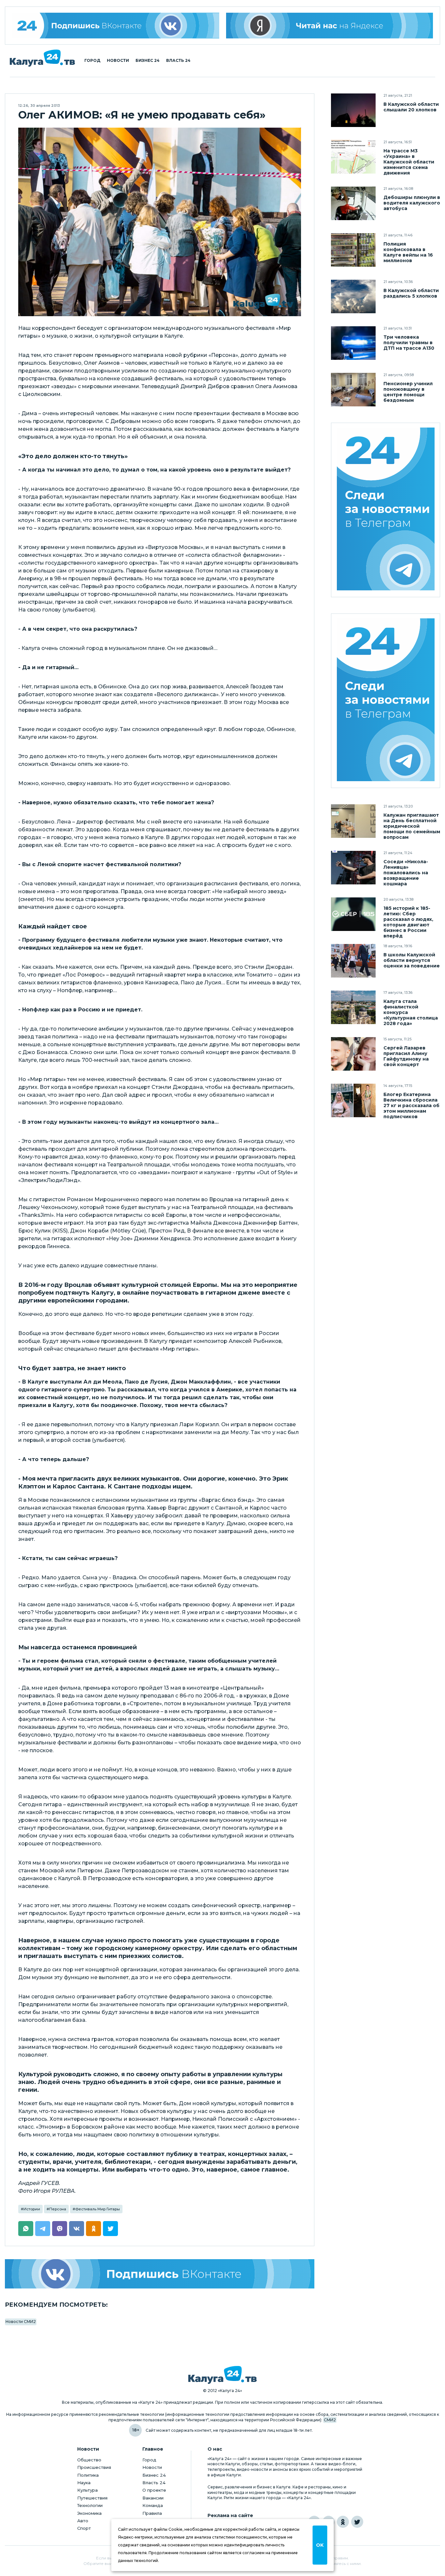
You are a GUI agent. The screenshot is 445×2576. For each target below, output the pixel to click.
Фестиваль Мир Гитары (98, 2209)
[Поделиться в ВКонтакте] (77, 2229)
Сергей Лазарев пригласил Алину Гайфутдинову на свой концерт (406, 1056)
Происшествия (94, 2467)
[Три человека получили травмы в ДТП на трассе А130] (353, 343)
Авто (83, 2521)
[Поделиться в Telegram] (43, 2229)
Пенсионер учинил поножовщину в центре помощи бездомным (408, 392)
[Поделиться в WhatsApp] (26, 2229)
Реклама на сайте (230, 2516)
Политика (88, 2475)
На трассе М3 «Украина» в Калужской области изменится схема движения (409, 162)
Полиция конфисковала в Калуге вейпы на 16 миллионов (408, 252)
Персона (58, 2209)
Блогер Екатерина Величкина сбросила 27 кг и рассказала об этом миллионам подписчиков (411, 1106)
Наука (84, 2483)
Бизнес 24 (148, 61)
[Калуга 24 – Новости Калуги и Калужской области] (42, 58)
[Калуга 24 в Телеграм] (386, 510)
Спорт (84, 2528)
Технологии (90, 2505)
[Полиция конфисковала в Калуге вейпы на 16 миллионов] (353, 250)
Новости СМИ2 (21, 2322)
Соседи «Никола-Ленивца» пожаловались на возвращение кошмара (406, 873)
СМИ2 (330, 2420)
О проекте (154, 2490)
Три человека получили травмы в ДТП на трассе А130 (409, 343)
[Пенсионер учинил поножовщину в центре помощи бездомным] (353, 390)
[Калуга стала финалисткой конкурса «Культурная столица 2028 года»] (353, 1007)
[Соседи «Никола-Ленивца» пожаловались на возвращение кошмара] (353, 868)
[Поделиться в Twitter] (110, 2229)
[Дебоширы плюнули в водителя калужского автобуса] (353, 203)
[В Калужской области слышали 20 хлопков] (353, 110)
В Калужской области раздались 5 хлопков (411, 293)
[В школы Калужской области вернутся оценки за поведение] (353, 961)
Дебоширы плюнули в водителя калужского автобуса (412, 203)
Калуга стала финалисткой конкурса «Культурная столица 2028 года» (411, 1013)
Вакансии (153, 2498)
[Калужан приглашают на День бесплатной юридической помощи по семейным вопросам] (353, 821)
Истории (32, 2209)
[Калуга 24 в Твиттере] (357, 2522)
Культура (87, 2490)
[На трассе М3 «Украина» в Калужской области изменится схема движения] (353, 157)
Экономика (89, 2513)
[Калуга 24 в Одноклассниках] (343, 2522)
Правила (152, 2513)
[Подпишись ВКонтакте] (160, 2274)
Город (92, 61)
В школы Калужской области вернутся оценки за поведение (412, 960)
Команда (153, 2505)
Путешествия (92, 2498)
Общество (89, 2460)
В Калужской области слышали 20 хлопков (411, 107)
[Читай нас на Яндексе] (330, 26)
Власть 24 (178, 61)
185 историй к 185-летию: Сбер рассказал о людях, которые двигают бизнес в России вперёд (408, 922)
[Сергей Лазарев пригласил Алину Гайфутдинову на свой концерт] (353, 1054)
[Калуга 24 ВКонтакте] (116, 26)
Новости (118, 61)
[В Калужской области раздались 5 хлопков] (353, 296)
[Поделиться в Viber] (60, 2229)
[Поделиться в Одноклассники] (93, 2229)
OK (320, 2545)
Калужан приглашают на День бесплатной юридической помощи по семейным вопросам (412, 826)
